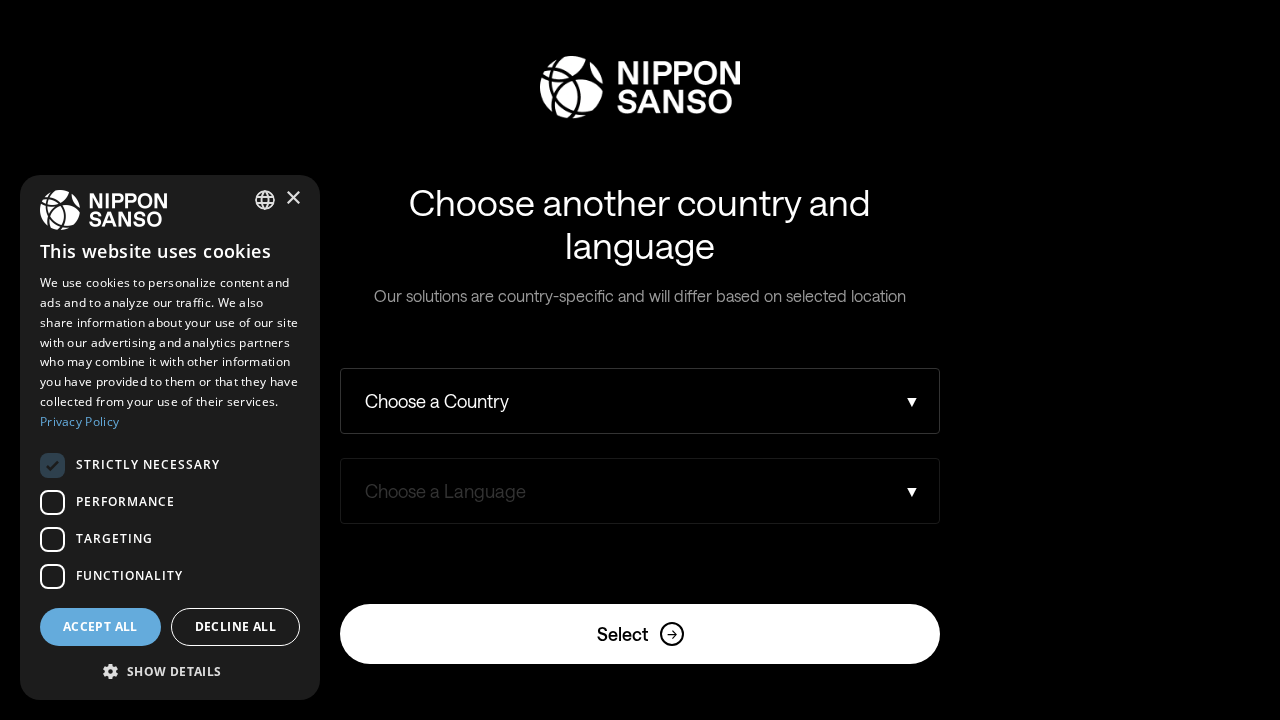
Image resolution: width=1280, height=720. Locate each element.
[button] (170, 669)
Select (637, 634)
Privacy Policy (79, 421)
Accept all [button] (100, 626)
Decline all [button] (235, 626)
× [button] (292, 198)
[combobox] (265, 200)
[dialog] (170, 437)
